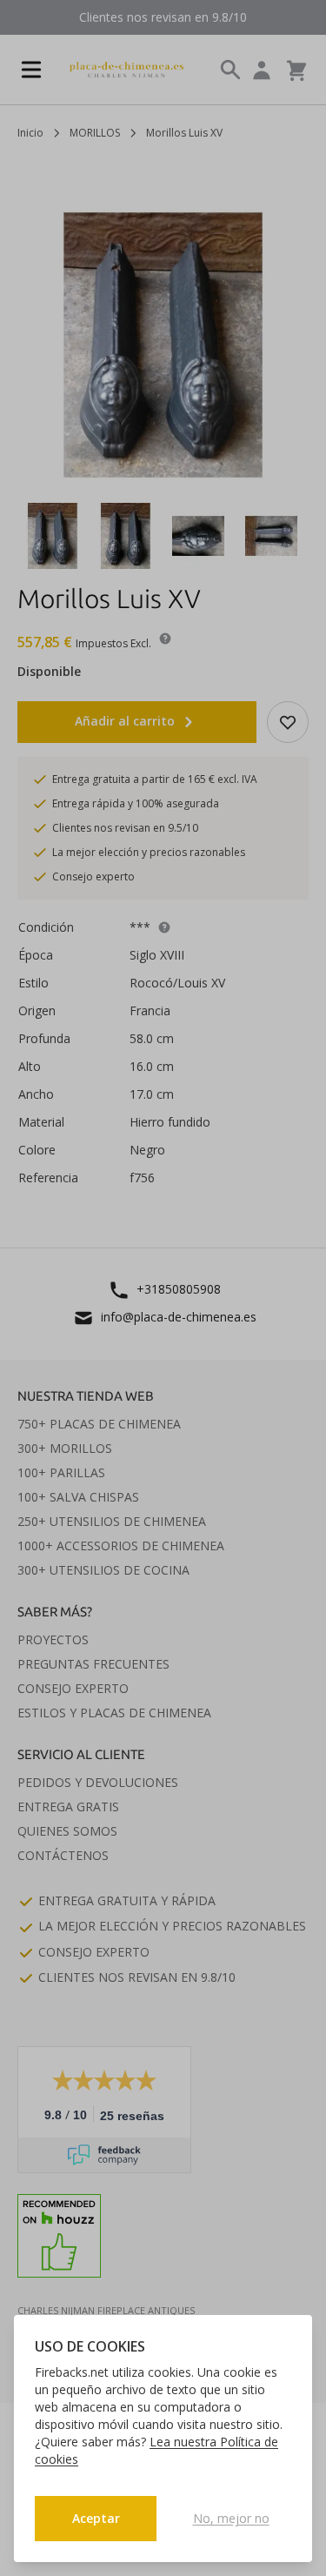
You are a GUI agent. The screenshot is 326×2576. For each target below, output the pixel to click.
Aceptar (96, 2518)
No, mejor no (231, 2518)
